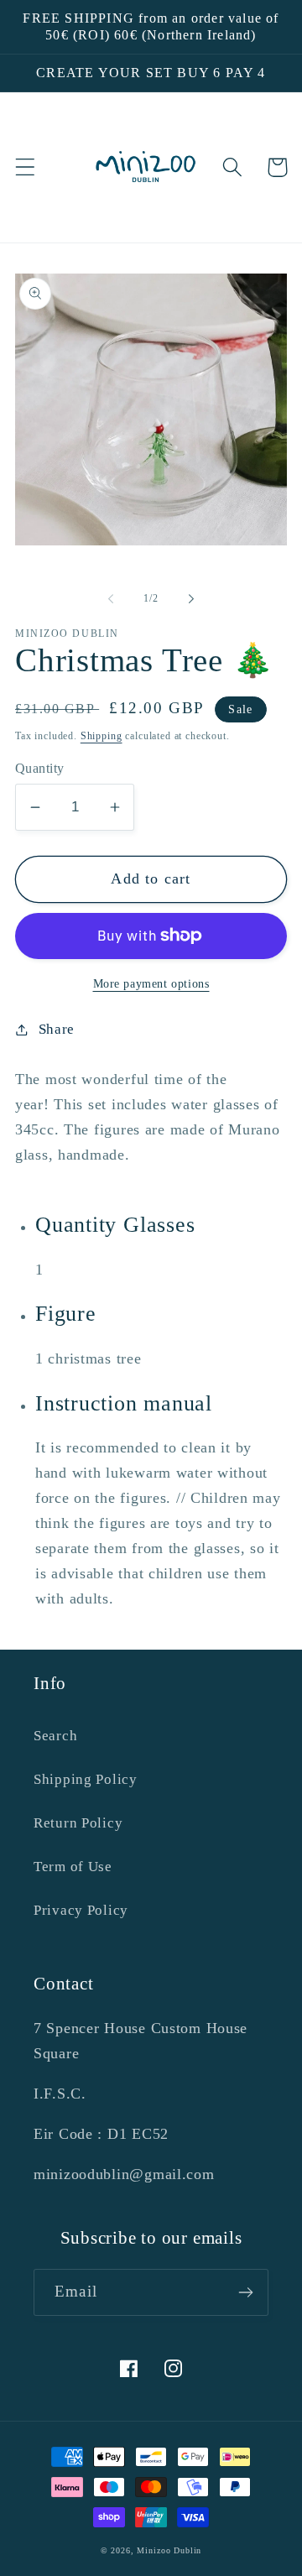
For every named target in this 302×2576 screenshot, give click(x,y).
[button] (26, 167)
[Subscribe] (245, 2292)
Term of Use (73, 1867)
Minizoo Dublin (169, 2550)
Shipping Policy (86, 1779)
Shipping (102, 736)
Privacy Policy (81, 1910)
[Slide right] (191, 599)
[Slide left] (111, 599)
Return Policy (78, 1823)
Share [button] (57, 1029)
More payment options (151, 983)
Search (55, 1736)
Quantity (40, 768)
